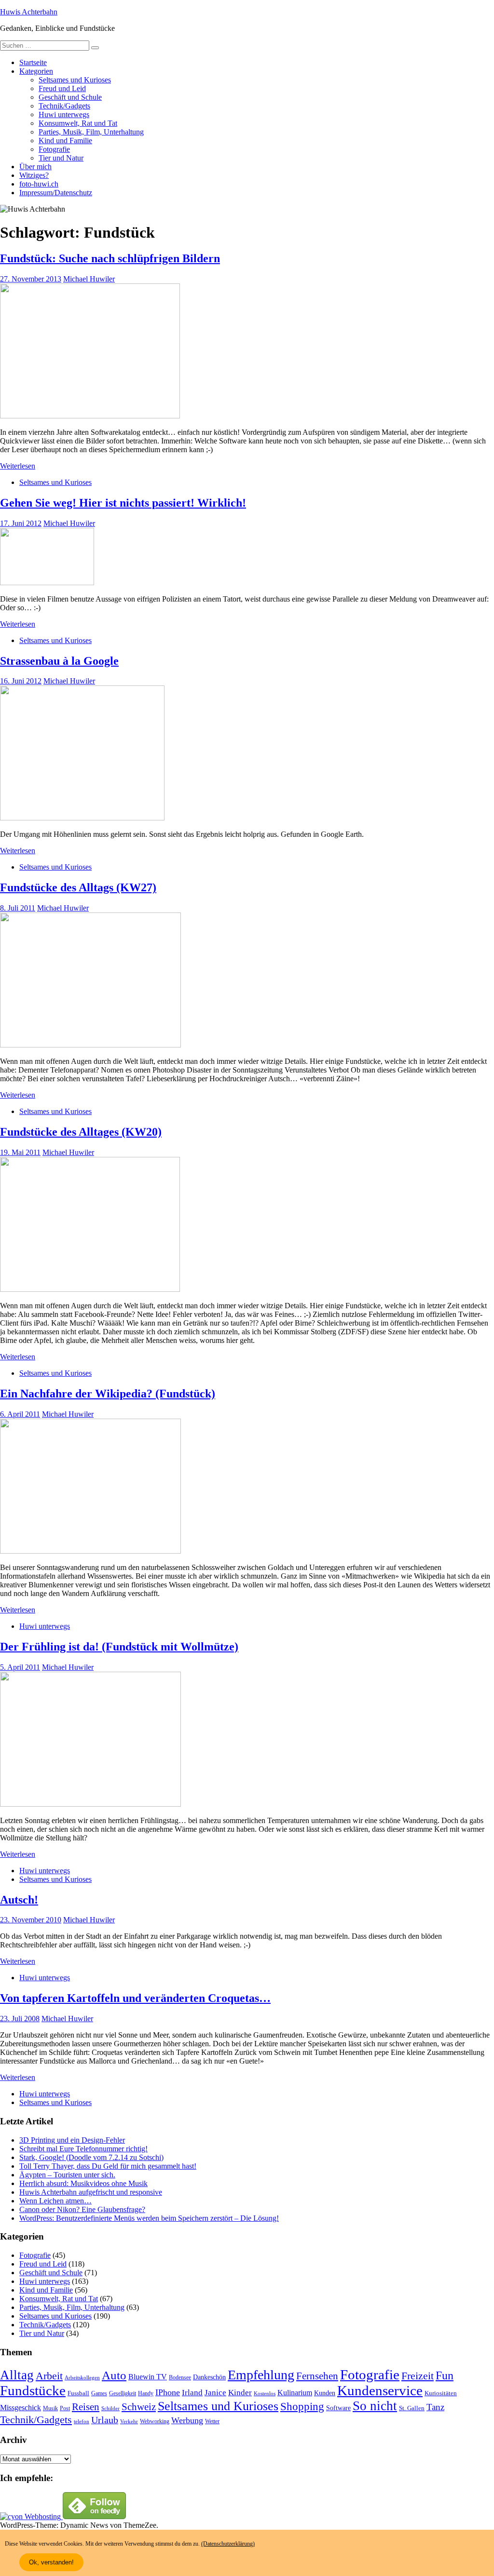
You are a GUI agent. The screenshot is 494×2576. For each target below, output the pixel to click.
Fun (445, 2375)
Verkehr (129, 2422)
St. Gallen (412, 2408)
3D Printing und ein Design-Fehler (72, 2140)
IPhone (168, 2392)
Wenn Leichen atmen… (55, 2201)
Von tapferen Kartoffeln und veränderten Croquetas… (135, 1998)
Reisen (86, 2407)
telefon (82, 2422)
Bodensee (180, 2378)
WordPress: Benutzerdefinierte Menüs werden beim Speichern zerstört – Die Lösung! (149, 2218)
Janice (215, 2393)
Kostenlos (265, 2394)
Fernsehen (317, 2376)
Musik (50, 2408)
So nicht (375, 2406)
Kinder (240, 2393)
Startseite (33, 62)
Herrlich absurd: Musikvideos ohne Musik (83, 2183)
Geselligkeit (123, 2393)
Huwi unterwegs (64, 114)
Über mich (35, 167)
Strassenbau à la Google (59, 661)
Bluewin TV (148, 2377)
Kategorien (36, 71)
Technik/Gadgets (64, 106)
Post (65, 2408)
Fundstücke (33, 2390)
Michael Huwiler (89, 279)
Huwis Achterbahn (29, 12)
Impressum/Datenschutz (56, 193)
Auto (114, 2375)
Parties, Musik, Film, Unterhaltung (91, 132)
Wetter (212, 2421)
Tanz (435, 2407)
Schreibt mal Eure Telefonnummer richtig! (83, 2149)
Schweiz (139, 2407)
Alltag (17, 2375)
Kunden (325, 2393)
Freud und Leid (62, 88)
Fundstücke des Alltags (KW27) (78, 887)
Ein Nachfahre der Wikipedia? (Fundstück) (108, 1394)
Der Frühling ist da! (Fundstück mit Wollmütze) (119, 1647)
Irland (192, 2393)
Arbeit (49, 2376)
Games (99, 2394)
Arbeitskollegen (82, 2378)
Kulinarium (295, 2393)
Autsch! (19, 1900)
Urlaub (105, 2420)
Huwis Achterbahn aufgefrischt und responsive (91, 2192)
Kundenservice (380, 2390)
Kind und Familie (65, 141)
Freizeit (418, 2376)
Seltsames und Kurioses (75, 80)
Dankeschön (209, 2377)
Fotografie (54, 149)
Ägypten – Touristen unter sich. (67, 2175)
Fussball (78, 2393)
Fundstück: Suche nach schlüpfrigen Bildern (110, 258)
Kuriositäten (441, 2393)
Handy (146, 2394)
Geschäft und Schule (70, 97)
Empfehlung (261, 2375)
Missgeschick (21, 2408)
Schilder (110, 2408)
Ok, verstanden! (51, 2562)
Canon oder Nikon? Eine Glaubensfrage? (82, 2209)
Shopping (302, 2406)
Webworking (155, 2421)
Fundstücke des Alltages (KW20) (81, 1132)
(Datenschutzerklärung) (228, 2544)
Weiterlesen (18, 466)
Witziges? (34, 175)
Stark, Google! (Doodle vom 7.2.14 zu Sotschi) (91, 2157)
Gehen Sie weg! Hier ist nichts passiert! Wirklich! (123, 503)
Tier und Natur (61, 158)
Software (338, 2408)
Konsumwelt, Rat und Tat (78, 123)
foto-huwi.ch (39, 184)
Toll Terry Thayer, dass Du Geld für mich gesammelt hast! (108, 2166)
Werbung (187, 2420)
